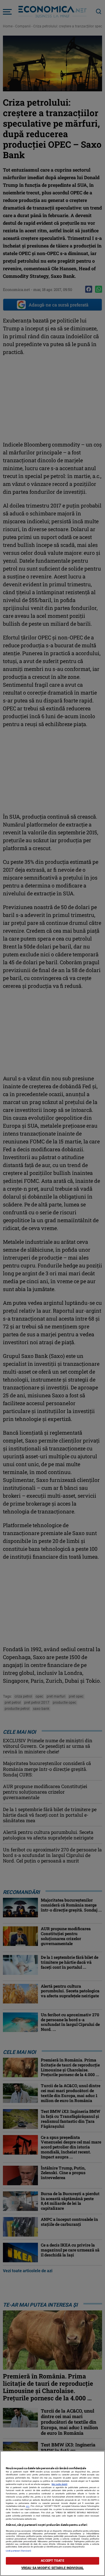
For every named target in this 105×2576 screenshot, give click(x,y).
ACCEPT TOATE (52, 2561)
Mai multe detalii (60, 2484)
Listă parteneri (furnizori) (19, 2551)
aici (28, 2506)
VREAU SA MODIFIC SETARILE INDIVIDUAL (52, 2568)
